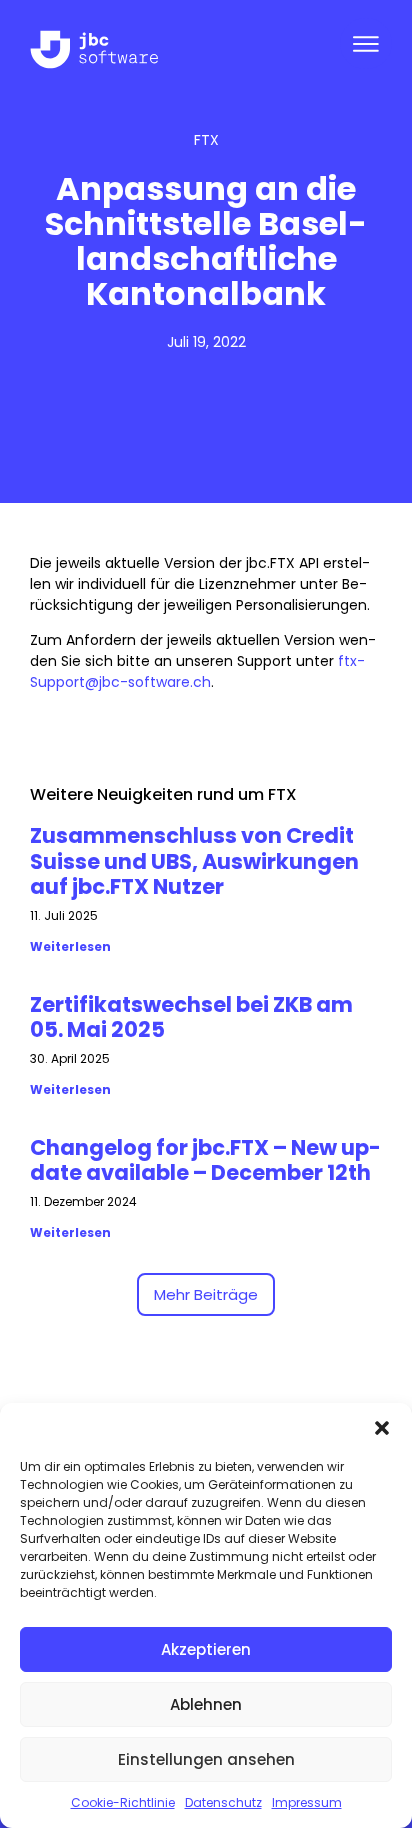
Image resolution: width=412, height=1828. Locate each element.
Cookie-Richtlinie (123, 1802)
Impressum (307, 1802)
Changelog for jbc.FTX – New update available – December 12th (205, 1160)
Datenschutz (223, 1802)
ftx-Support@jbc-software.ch (197, 671)
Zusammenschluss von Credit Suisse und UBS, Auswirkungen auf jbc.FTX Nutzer (194, 860)
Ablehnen (206, 1704)
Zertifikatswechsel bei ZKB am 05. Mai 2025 (191, 1017)
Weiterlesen (70, 946)
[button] (382, 1428)
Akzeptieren (206, 1649)
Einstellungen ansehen (206, 1759)
